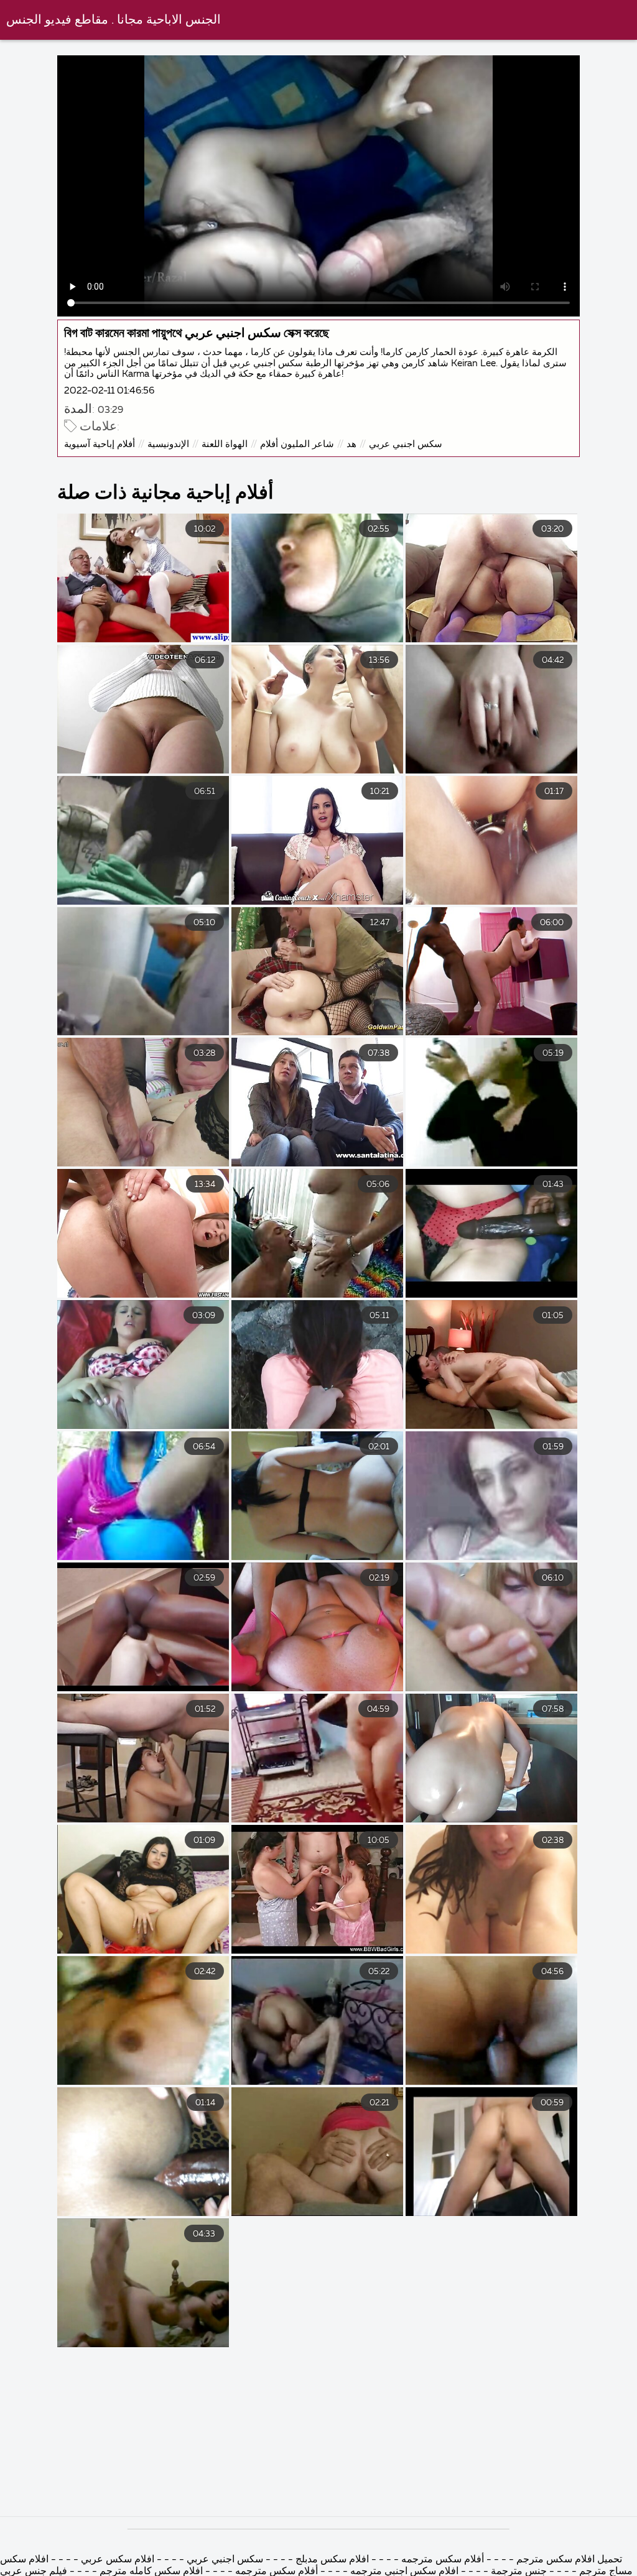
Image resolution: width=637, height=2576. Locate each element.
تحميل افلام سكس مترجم (568, 2560)
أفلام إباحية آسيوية (100, 444)
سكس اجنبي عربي (406, 444)
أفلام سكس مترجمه (443, 2560)
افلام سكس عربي (118, 2560)
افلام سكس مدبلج (331, 2560)
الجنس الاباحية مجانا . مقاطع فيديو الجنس (114, 20)
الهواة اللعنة (225, 444)
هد (351, 444)
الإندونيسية (168, 444)
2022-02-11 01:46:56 (109, 391)
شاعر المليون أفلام (297, 444)
